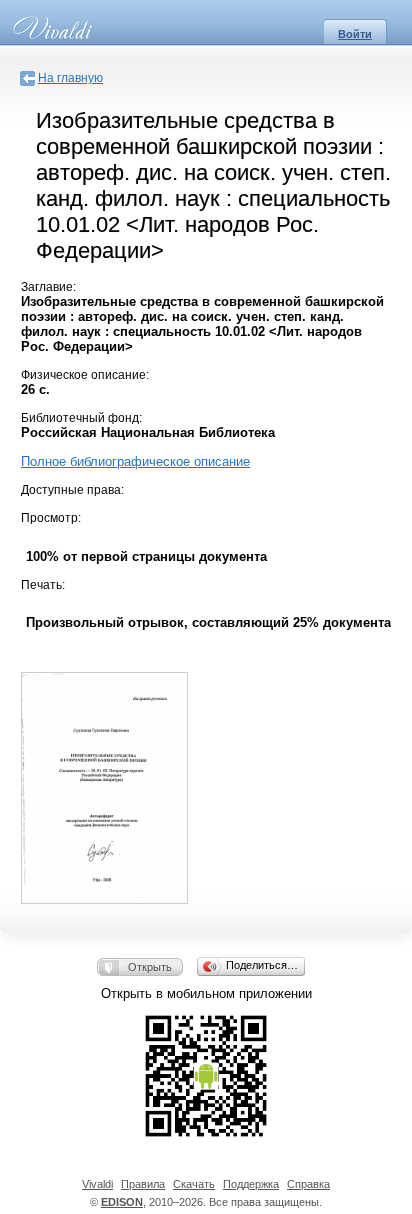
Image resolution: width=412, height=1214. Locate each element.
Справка (308, 1184)
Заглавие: (48, 287)
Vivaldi (97, 1184)
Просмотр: (51, 518)
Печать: (43, 585)
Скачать (194, 1184)
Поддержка (251, 1184)
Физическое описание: (85, 375)
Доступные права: (72, 490)
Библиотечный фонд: (81, 418)
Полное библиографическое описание (135, 461)
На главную (70, 78)
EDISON (122, 1202)
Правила (143, 1184)
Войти (355, 34)
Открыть (150, 967)
